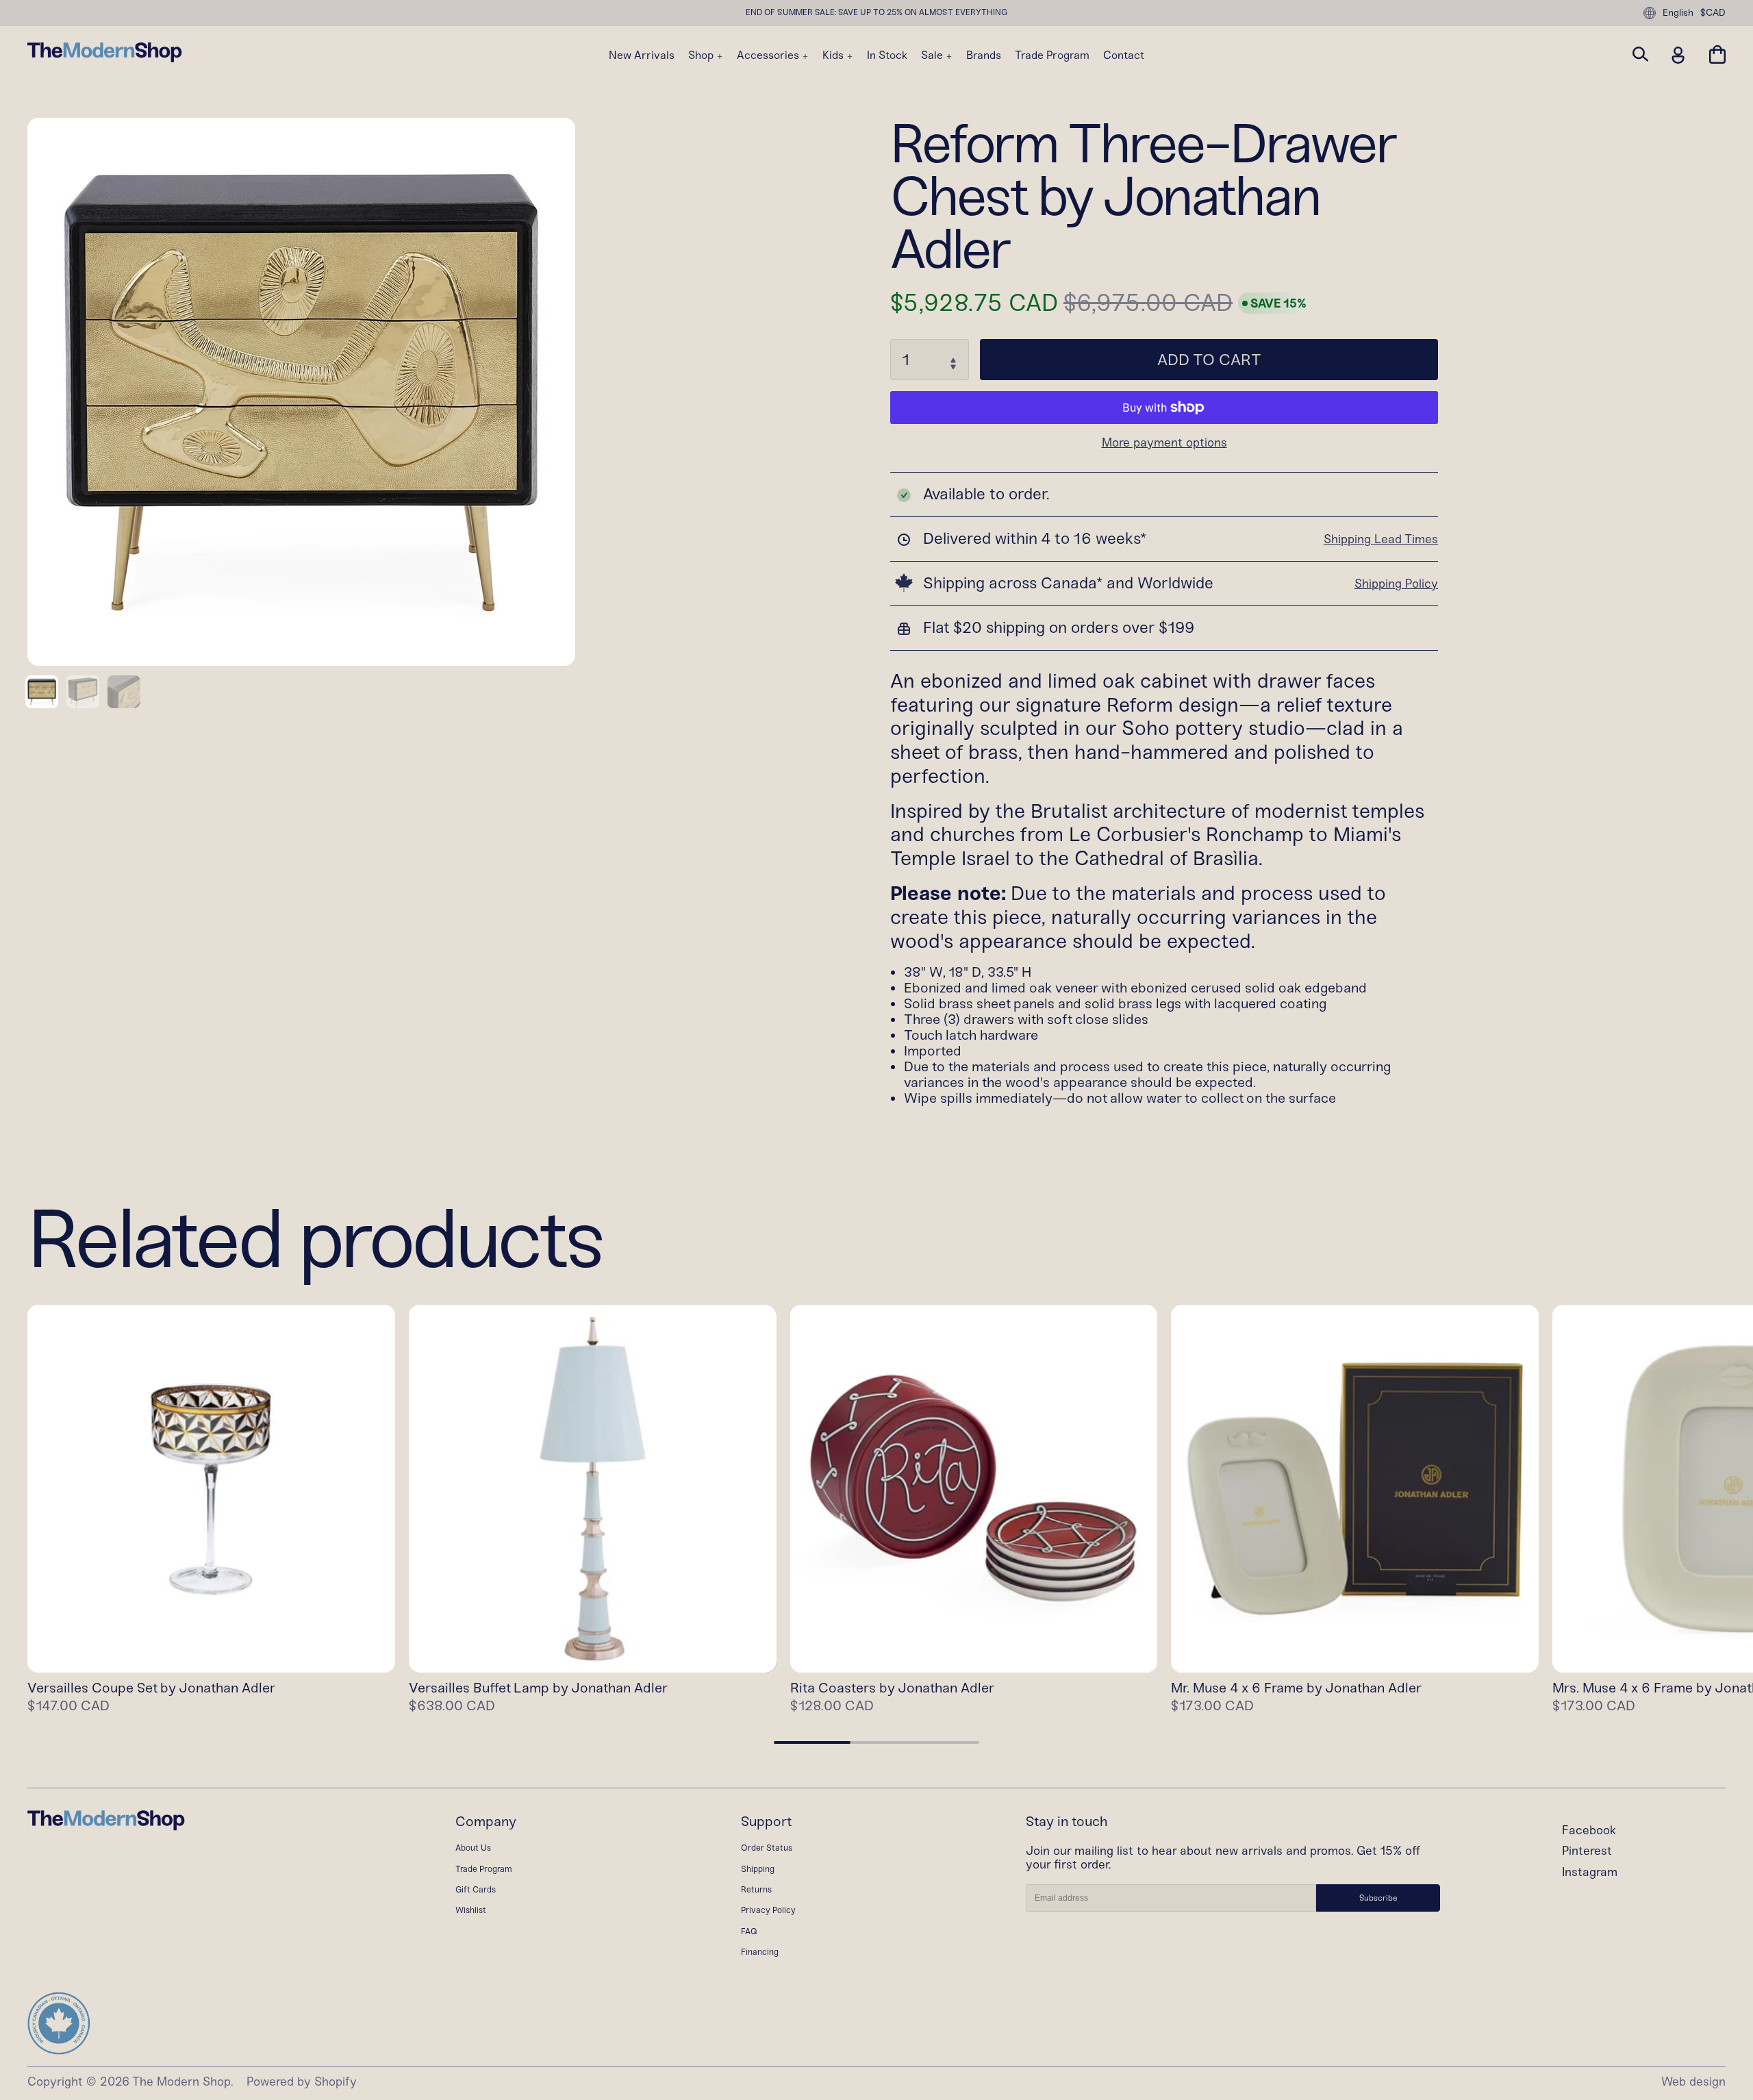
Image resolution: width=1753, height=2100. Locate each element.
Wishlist (471, 1910)
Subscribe (1378, 1898)
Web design (1693, 2082)
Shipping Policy (1396, 584)
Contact (1124, 55)
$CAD (1713, 13)
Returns (756, 1889)
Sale (933, 55)
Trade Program (1052, 55)
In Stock (887, 55)
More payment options (1164, 443)
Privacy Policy (768, 1910)
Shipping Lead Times (1381, 539)
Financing (760, 1952)
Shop (702, 55)
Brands (984, 55)
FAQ (749, 1931)
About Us (473, 1848)
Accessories (769, 55)
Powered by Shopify (302, 2082)
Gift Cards (476, 1889)
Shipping (758, 1869)
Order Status (767, 1848)
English (1678, 13)
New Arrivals (642, 55)
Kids (834, 55)
